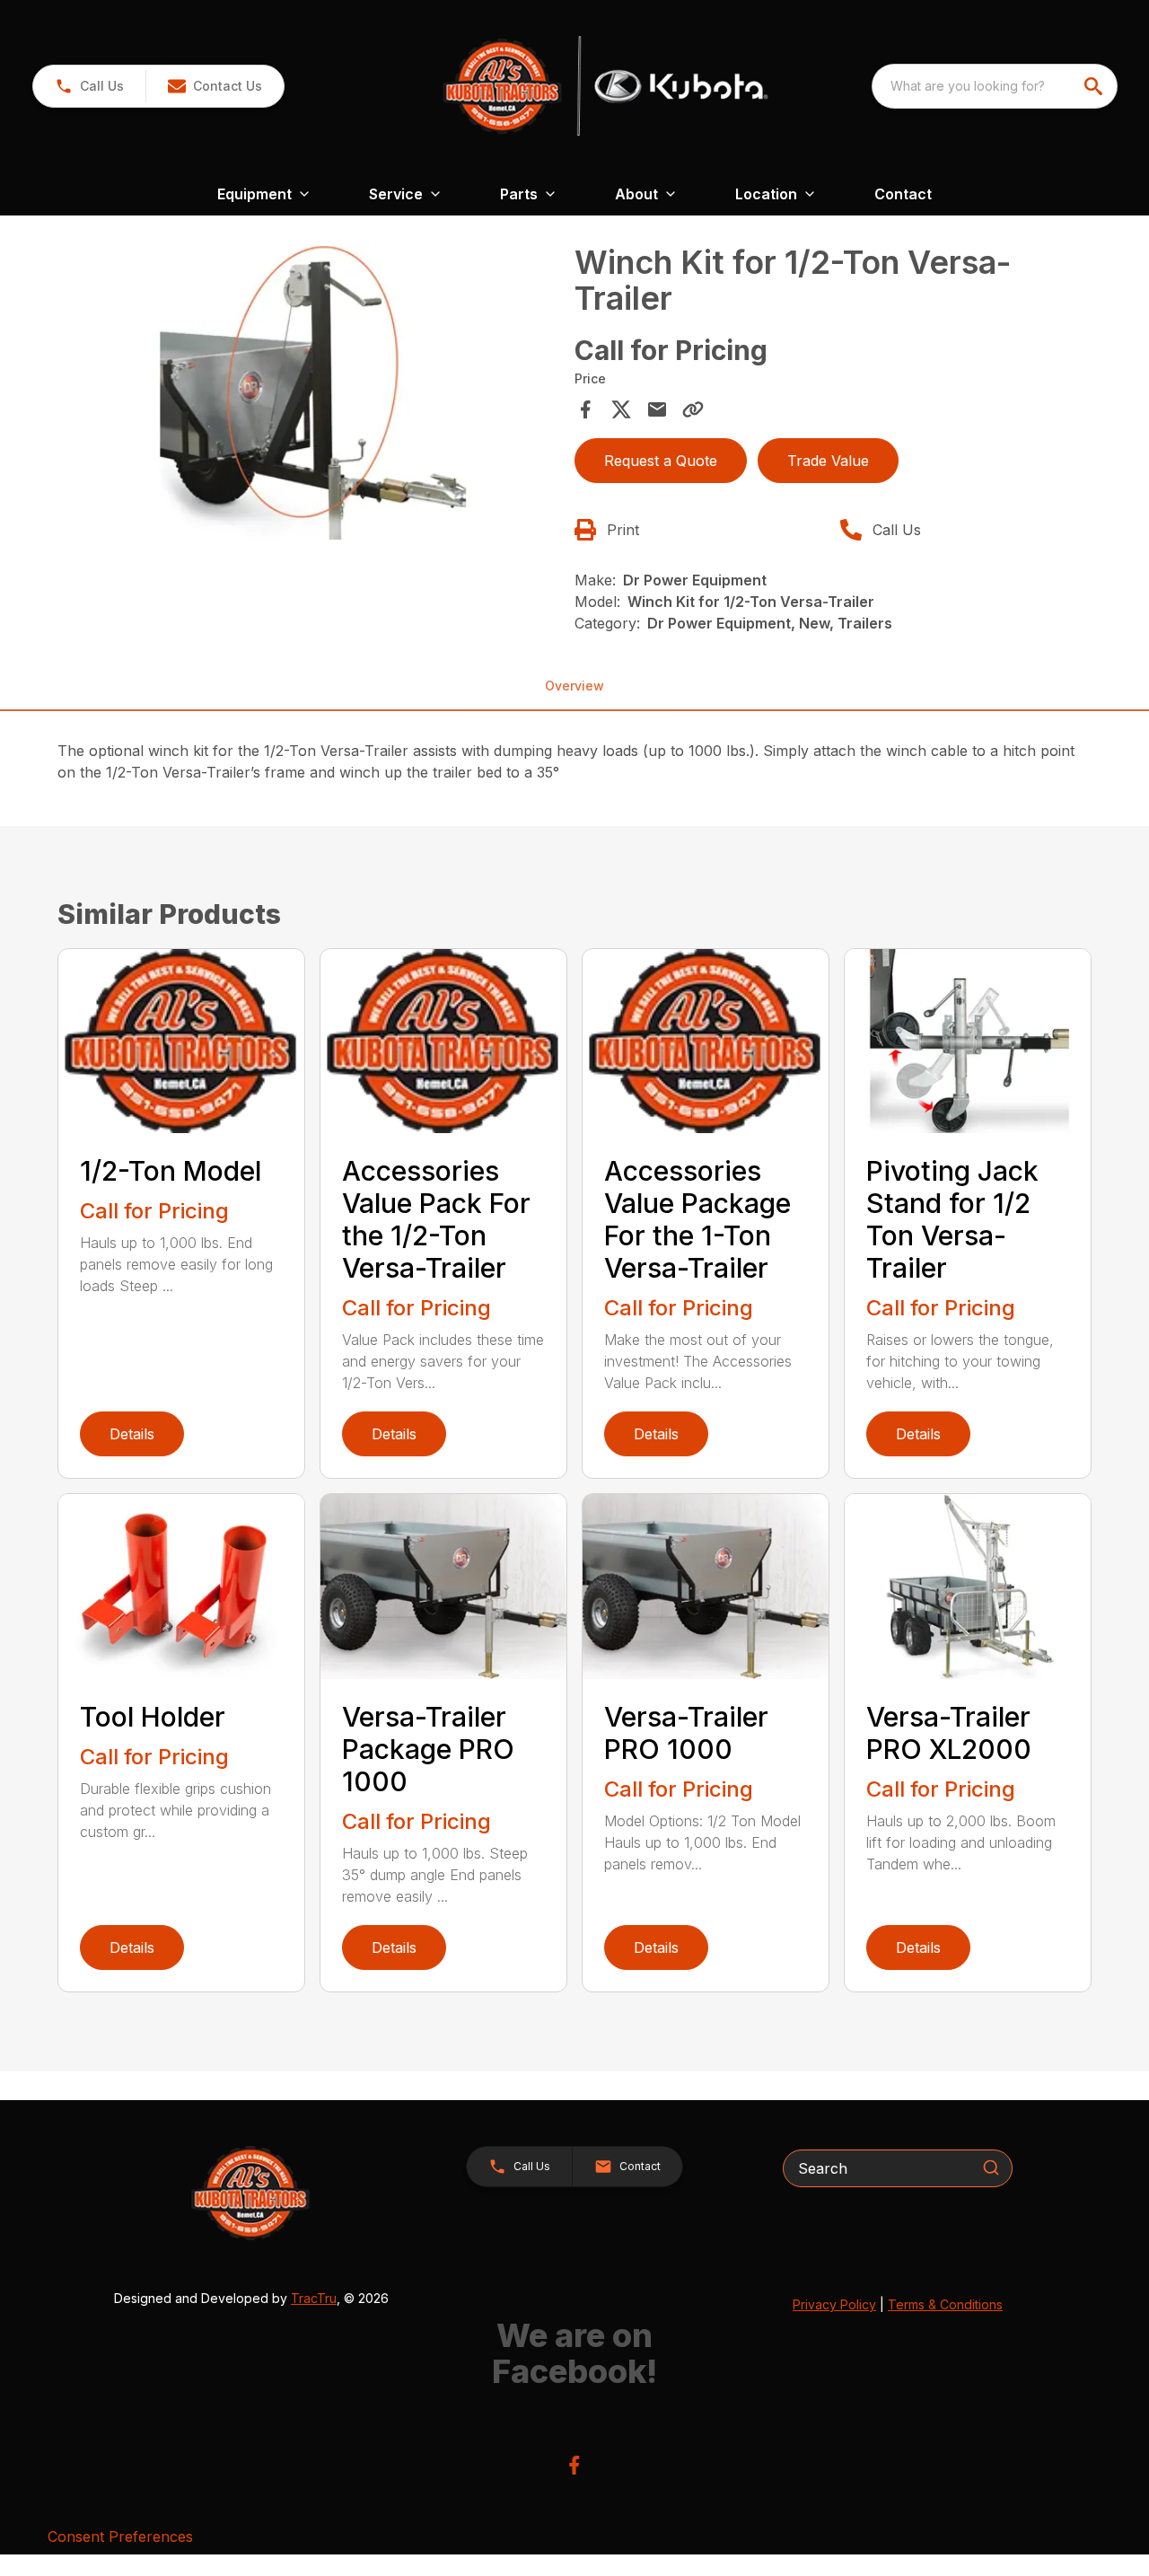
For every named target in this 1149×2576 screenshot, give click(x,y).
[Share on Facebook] (585, 409)
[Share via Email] (657, 409)
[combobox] (995, 86)
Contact (903, 194)
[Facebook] (574, 2465)
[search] (1095, 86)
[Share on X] (621, 409)
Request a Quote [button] (661, 461)
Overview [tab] (574, 686)
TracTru (314, 2298)
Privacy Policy (834, 2304)
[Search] (991, 2167)
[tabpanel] (311, 395)
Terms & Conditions (945, 2304)
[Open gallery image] (311, 392)
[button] (89, 86)
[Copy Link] (693, 409)
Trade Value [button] (828, 461)
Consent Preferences (120, 2536)
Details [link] (132, 1434)
